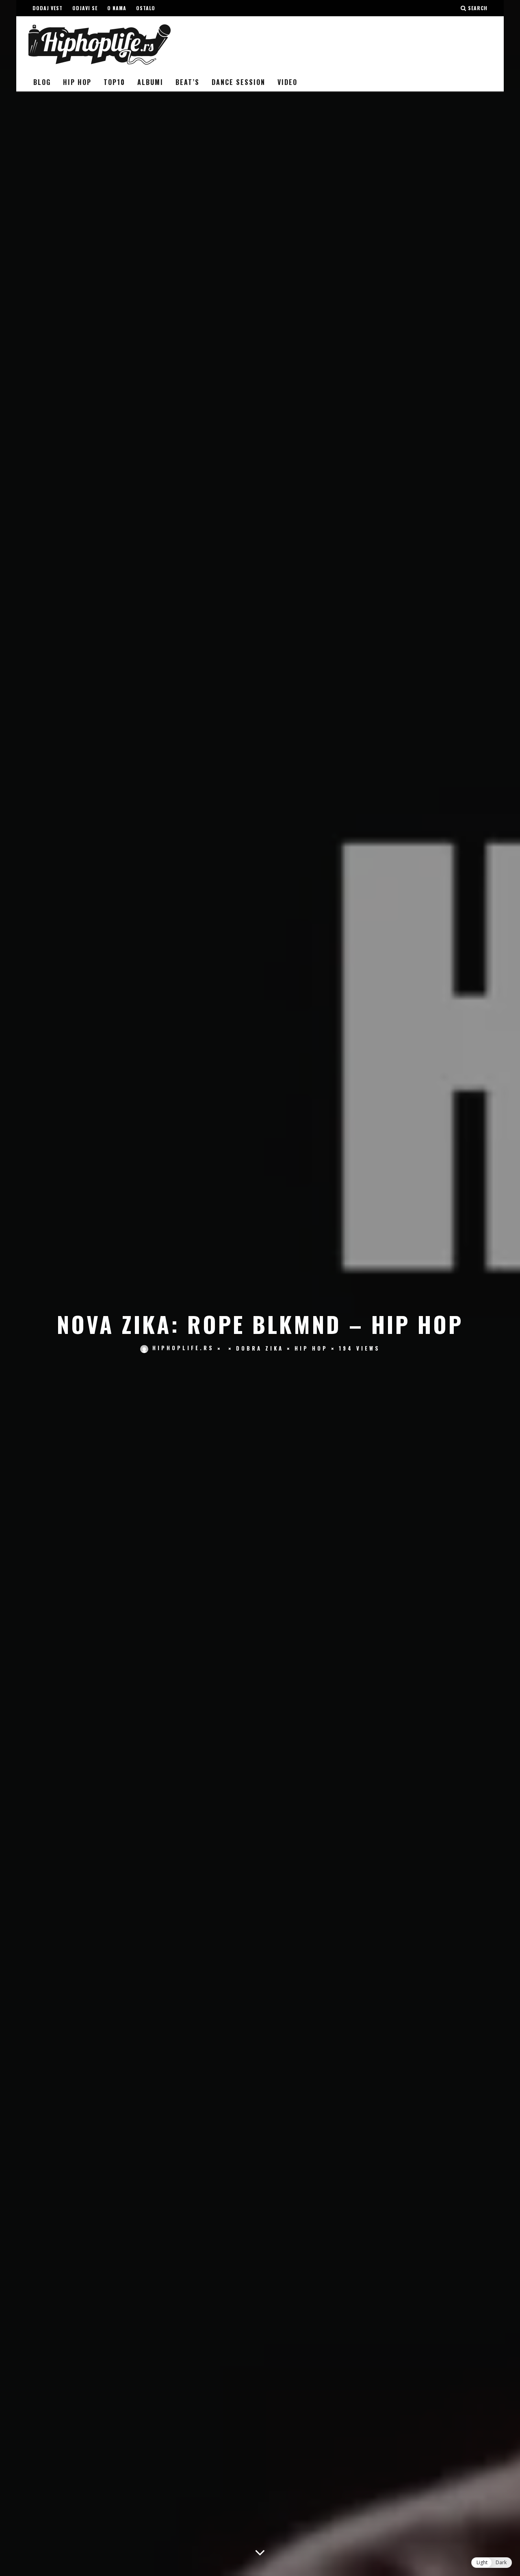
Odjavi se (85, 8)
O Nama (117, 8)
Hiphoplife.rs (183, 1348)
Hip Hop (77, 82)
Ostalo (146, 8)
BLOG (42, 82)
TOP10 (114, 82)
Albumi (150, 82)
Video (287, 82)
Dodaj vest (48, 8)
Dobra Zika (260, 1348)
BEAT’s (187, 82)
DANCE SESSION (238, 82)
